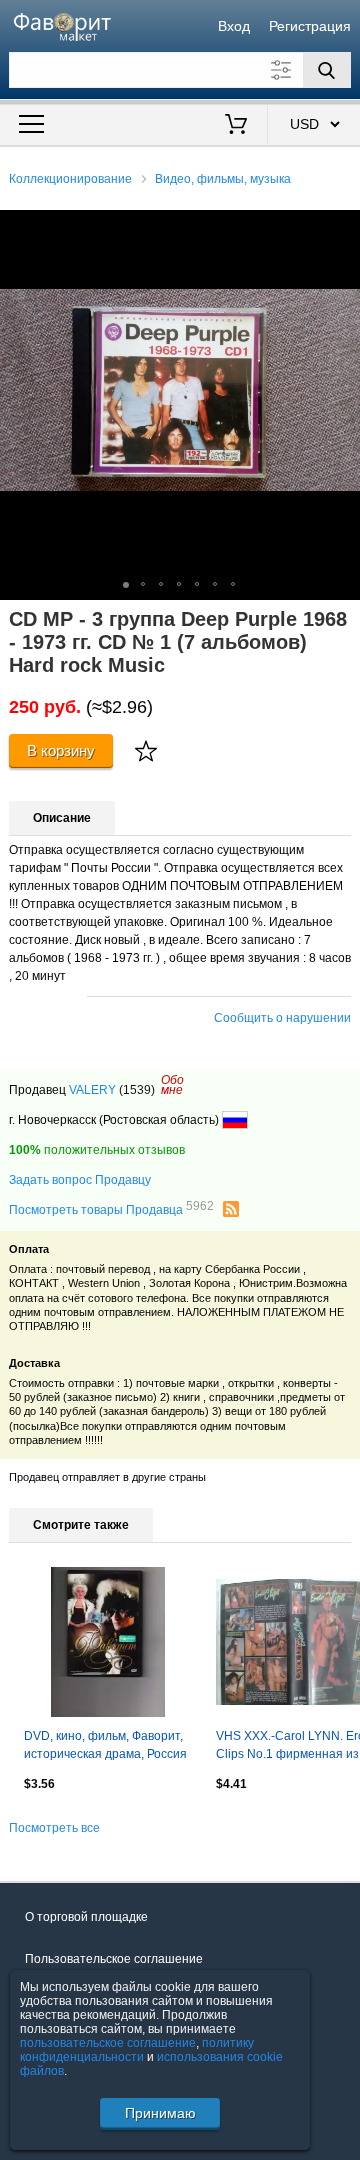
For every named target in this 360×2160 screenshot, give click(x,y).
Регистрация (310, 26)
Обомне (172, 1085)
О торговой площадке (86, 1917)
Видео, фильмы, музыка (223, 179)
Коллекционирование (70, 179)
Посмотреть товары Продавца (111, 1209)
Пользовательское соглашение (114, 1959)
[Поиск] (327, 70)
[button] (342, 228)
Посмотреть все (54, 1828)
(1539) (137, 1090)
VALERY (92, 1090)
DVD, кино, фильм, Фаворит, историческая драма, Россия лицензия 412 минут (105, 1747)
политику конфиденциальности (137, 2050)
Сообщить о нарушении (282, 1018)
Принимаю (160, 2113)
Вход (234, 26)
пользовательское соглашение (108, 2043)
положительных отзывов (97, 1150)
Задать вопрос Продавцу (80, 1180)
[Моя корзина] (236, 126)
